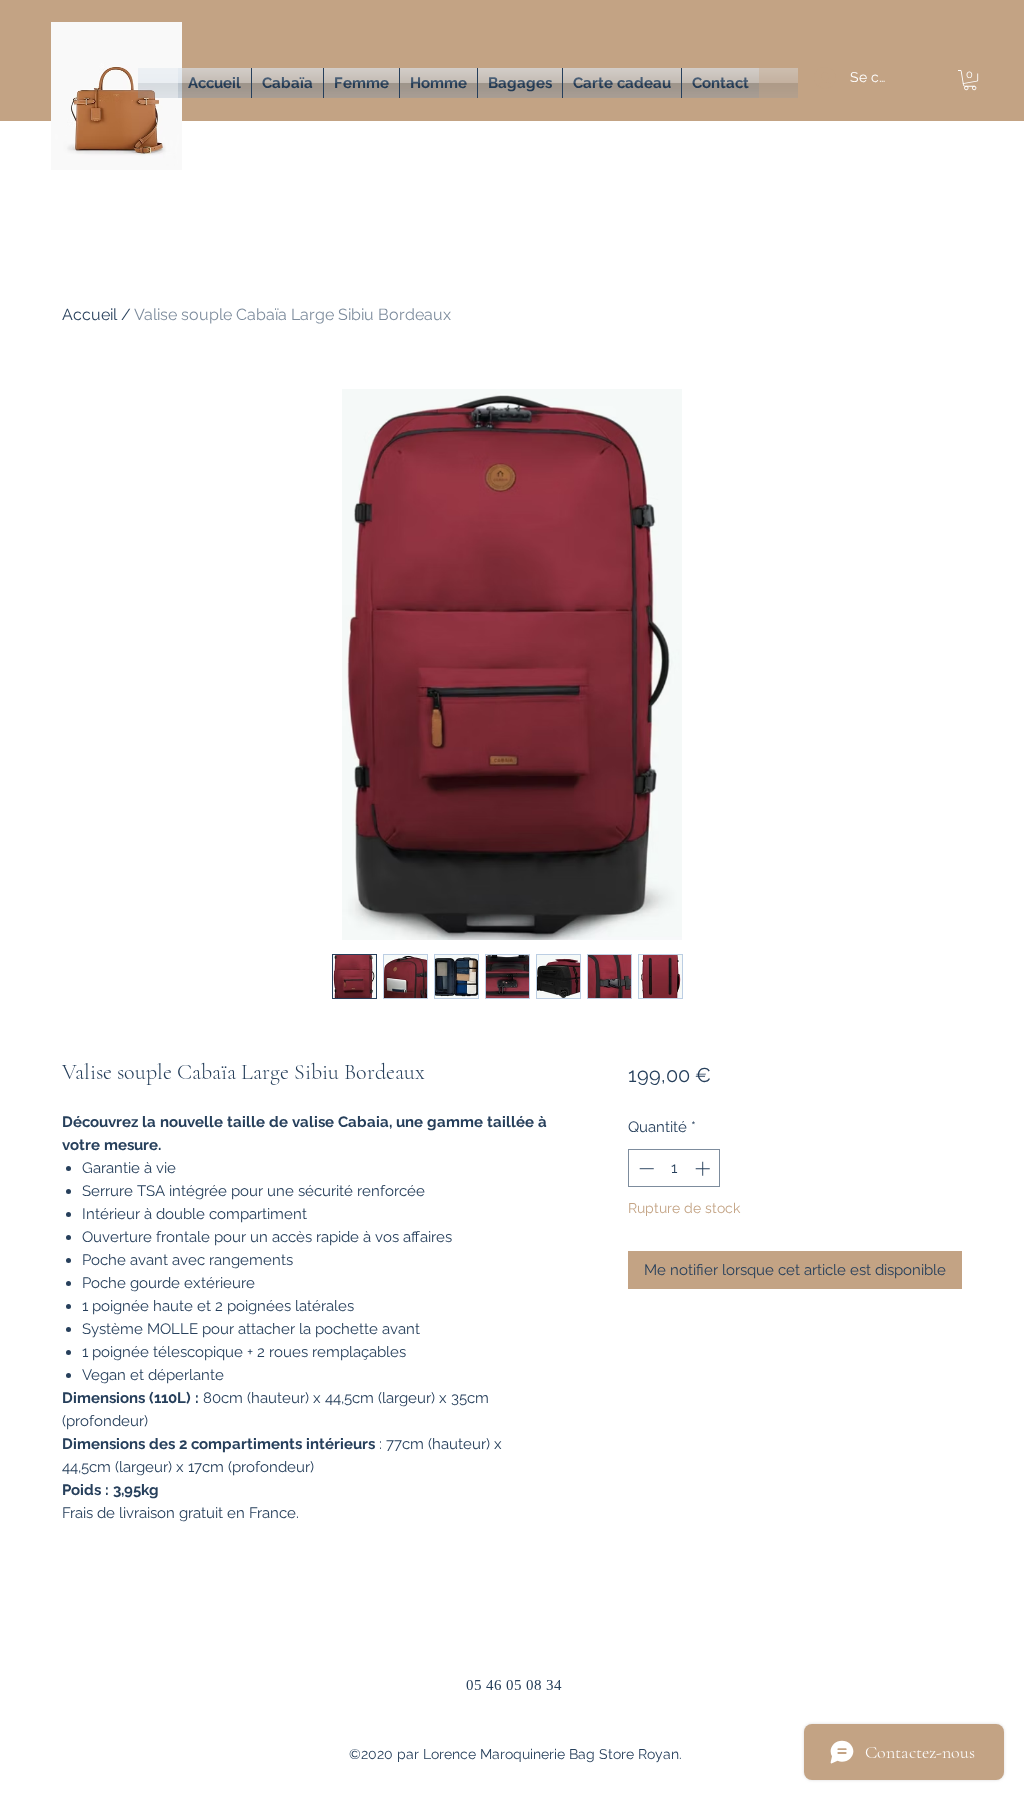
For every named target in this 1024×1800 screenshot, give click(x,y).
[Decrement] (644, 1168)
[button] (361, 83)
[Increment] (704, 1168)
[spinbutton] (674, 1168)
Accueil (89, 314)
